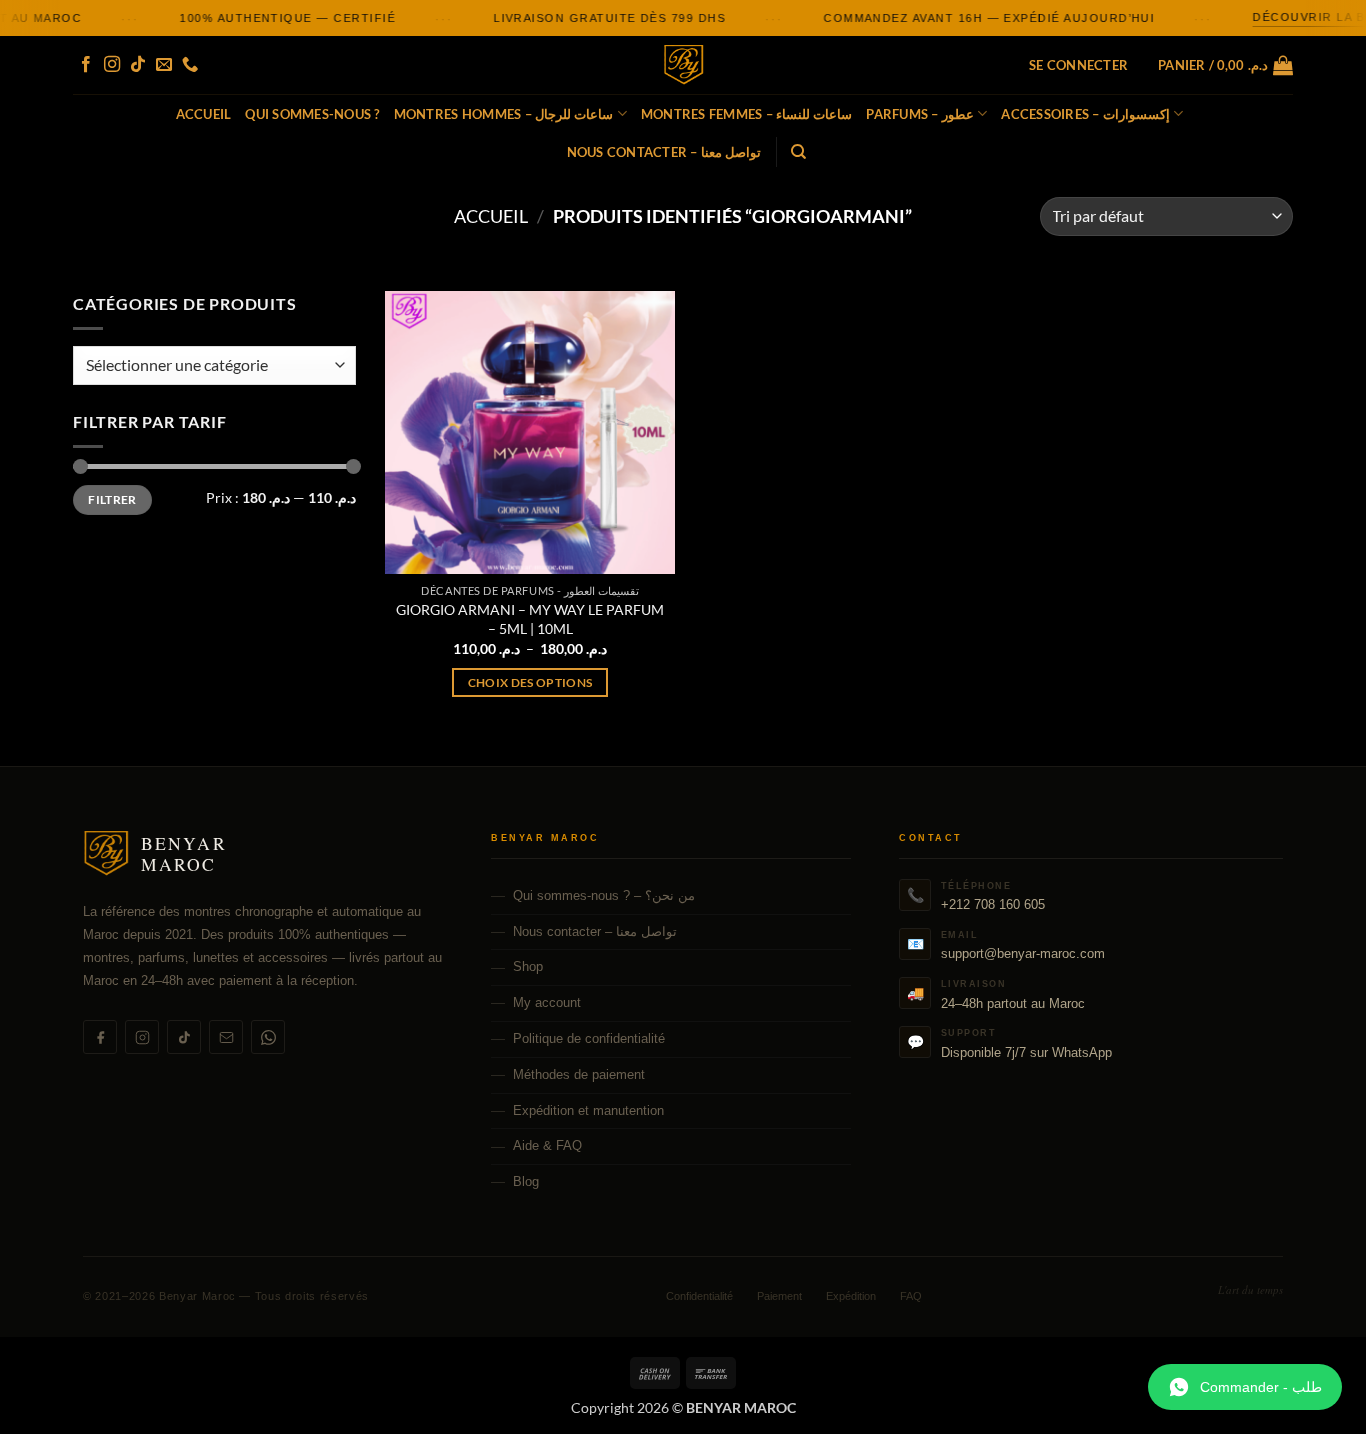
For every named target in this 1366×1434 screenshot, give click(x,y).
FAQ (911, 1296)
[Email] (226, 1037)
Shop (528, 966)
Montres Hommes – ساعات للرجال (504, 114)
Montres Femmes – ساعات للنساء (747, 114)
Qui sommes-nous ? (312, 114)
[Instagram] (142, 1037)
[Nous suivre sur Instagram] (112, 65)
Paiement (779, 1296)
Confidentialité (699, 1296)
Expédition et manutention (588, 1110)
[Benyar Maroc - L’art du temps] (683, 65)
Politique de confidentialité (589, 1038)
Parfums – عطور (920, 114)
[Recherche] (798, 152)
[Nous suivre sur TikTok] (138, 65)
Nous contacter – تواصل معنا (664, 152)
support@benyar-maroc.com (1023, 953)
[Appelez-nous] (190, 65)
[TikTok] (184, 1037)
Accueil (204, 114)
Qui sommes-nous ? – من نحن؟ (604, 895)
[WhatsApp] (268, 1037)
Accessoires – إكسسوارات (1085, 114)
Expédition (851, 1296)
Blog (526, 1181)
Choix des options (530, 682)
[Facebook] (100, 1037)
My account (547, 1002)
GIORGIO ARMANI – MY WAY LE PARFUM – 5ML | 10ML (530, 619)
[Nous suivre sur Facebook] (86, 65)
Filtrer (112, 499)
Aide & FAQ (547, 1145)
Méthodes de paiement (579, 1074)
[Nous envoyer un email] (164, 65)
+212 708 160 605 (993, 904)
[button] (1078, 65)
